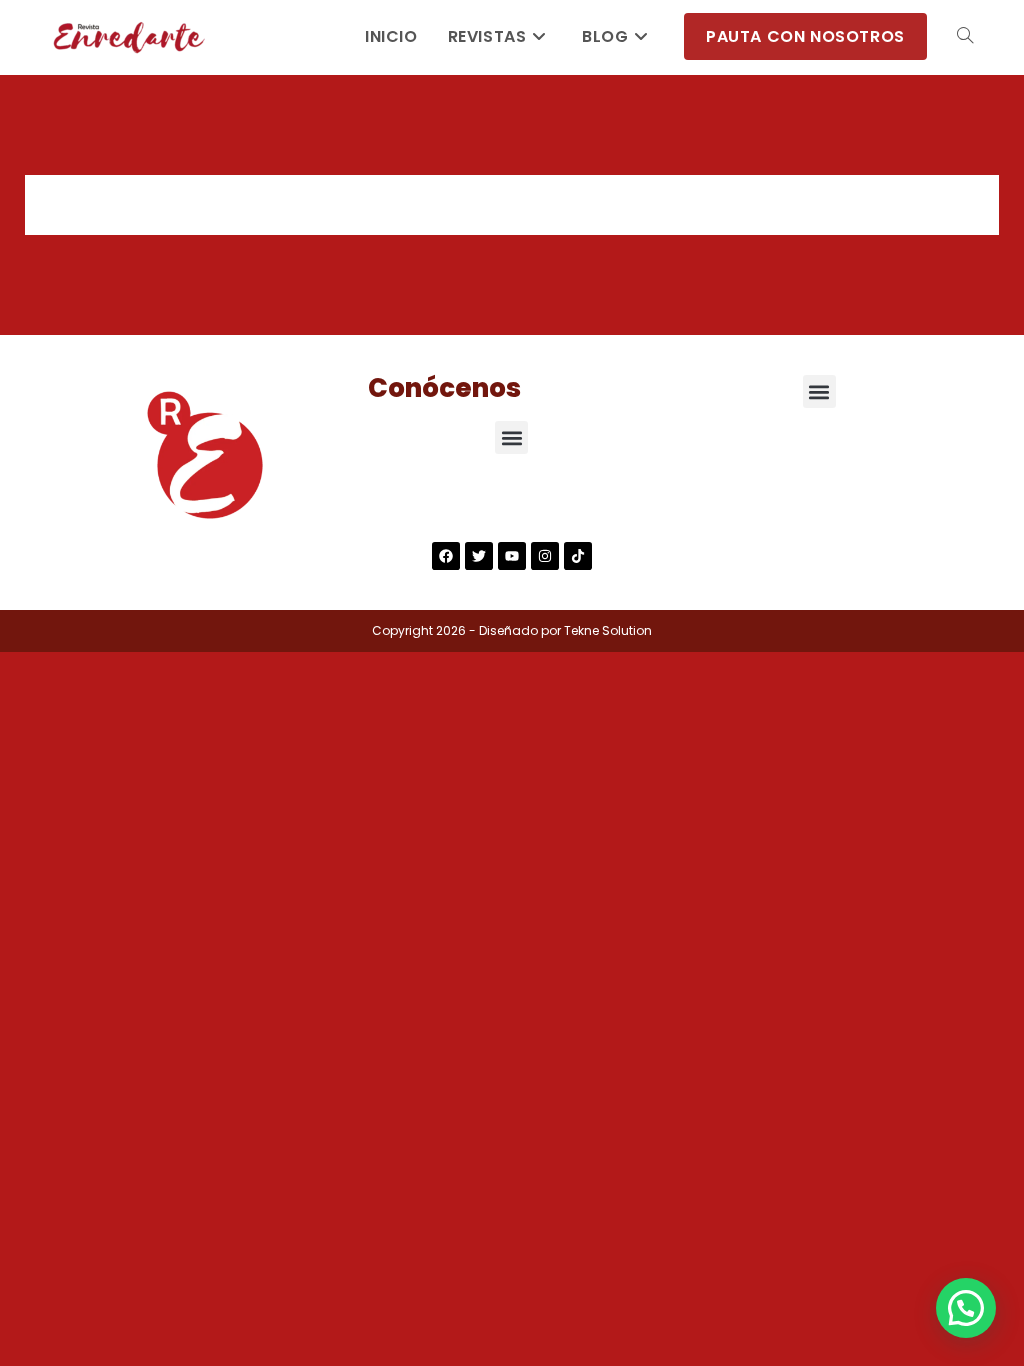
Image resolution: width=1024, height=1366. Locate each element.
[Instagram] (545, 556)
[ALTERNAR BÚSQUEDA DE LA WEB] (965, 37)
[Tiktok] (578, 556)
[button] (511, 437)
